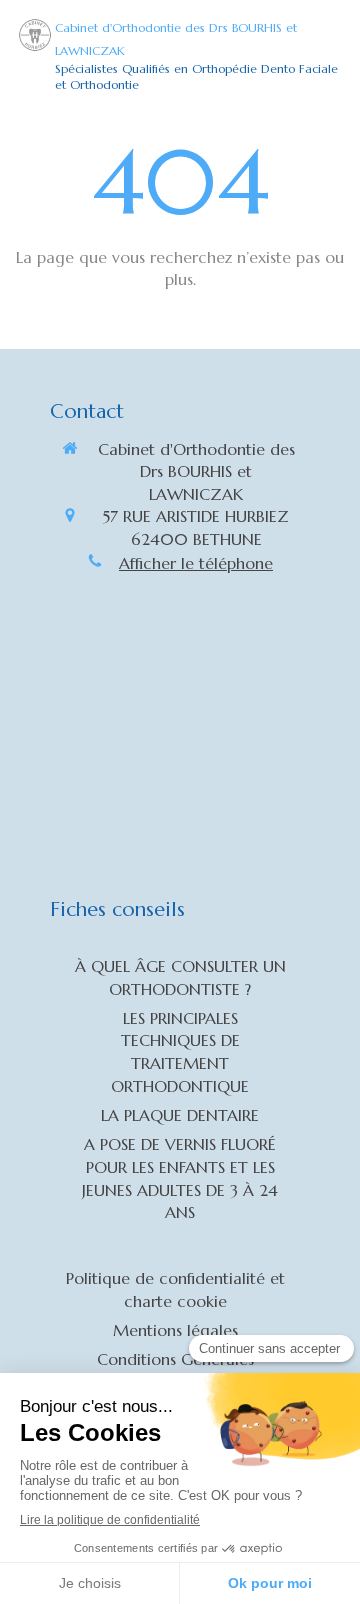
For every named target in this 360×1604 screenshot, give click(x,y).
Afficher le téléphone (196, 563)
